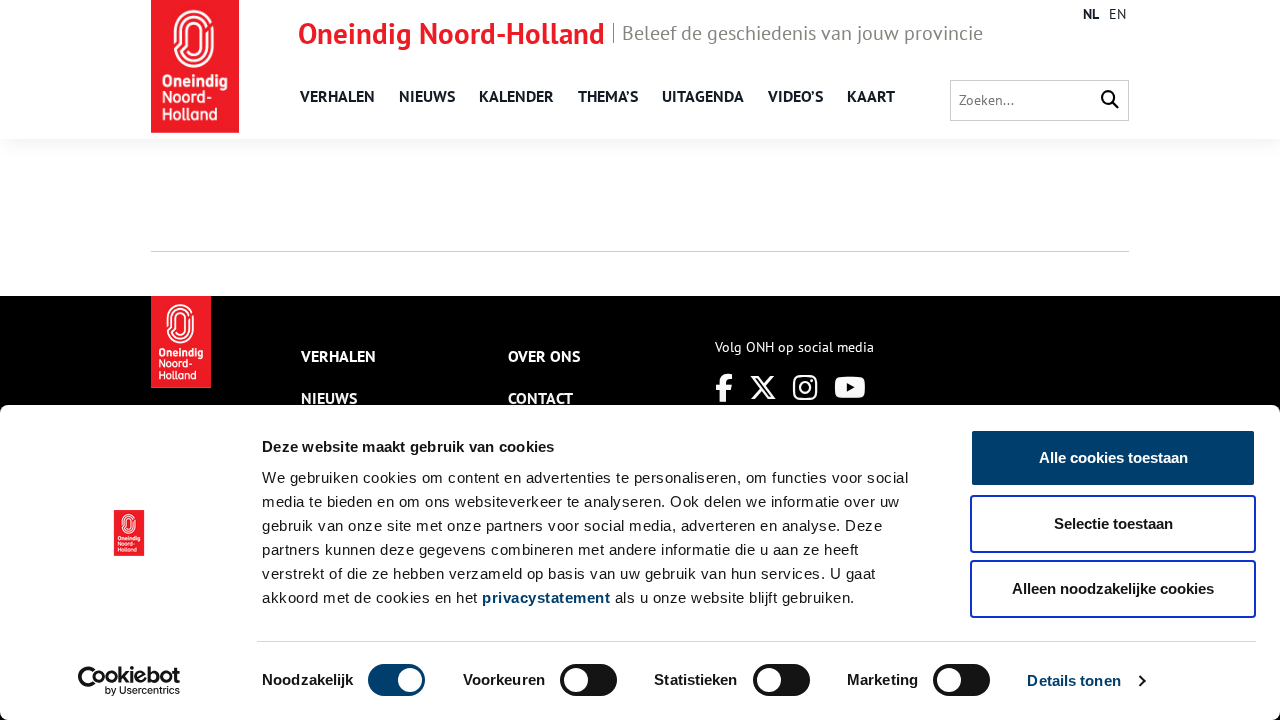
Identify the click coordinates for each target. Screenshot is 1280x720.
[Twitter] (763, 387)
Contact (540, 398)
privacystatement (546, 597)
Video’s (795, 96)
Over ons (544, 356)
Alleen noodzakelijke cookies (1113, 588)
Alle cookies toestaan (1113, 457)
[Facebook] (724, 387)
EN (1117, 14)
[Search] (1110, 100)
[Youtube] (850, 387)
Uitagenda (703, 96)
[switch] (588, 680)
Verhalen (337, 96)
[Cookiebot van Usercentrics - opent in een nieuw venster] (129, 681)
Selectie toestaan (1113, 523)
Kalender (516, 96)
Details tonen (1073, 680)
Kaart (871, 96)
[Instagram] (805, 387)
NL (1091, 14)
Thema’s (608, 96)
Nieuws (427, 96)
